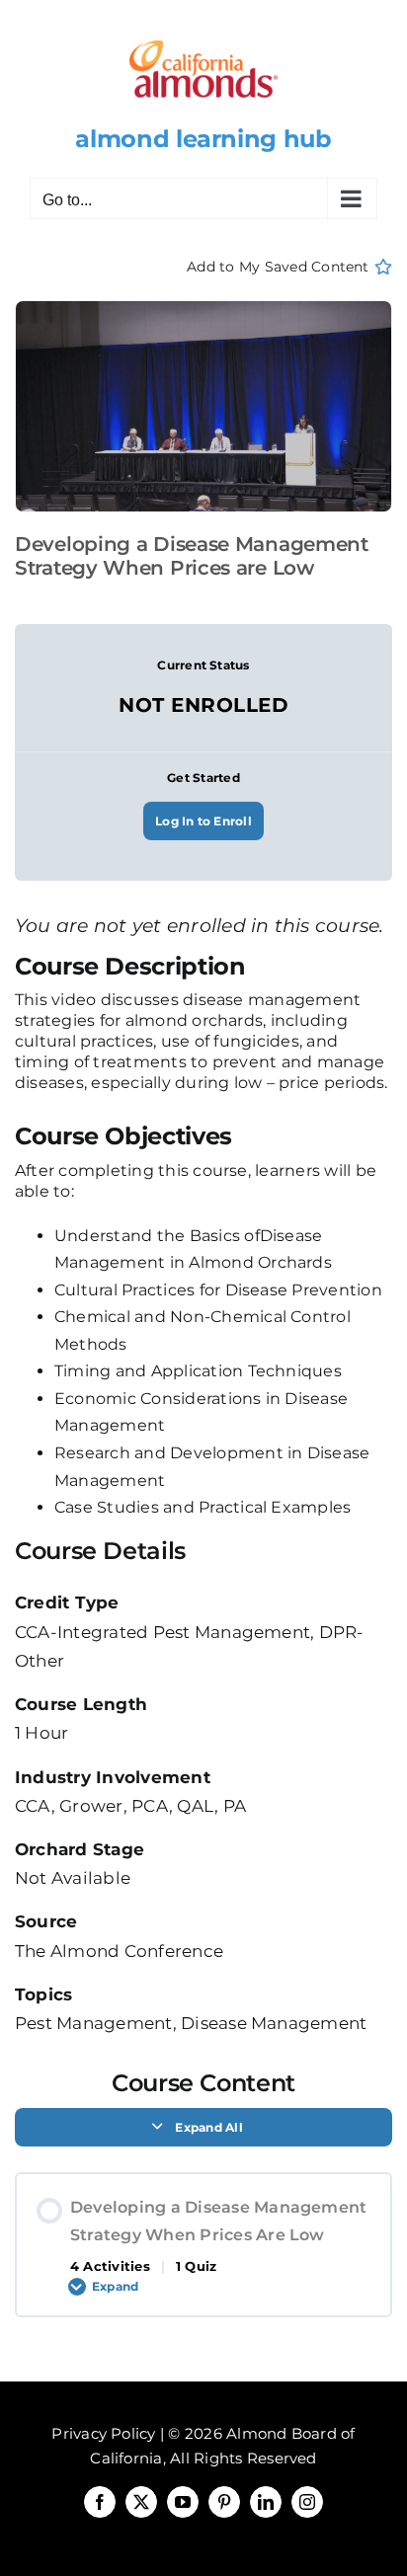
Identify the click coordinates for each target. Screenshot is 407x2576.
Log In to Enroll (203, 821)
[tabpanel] (203, 1240)
